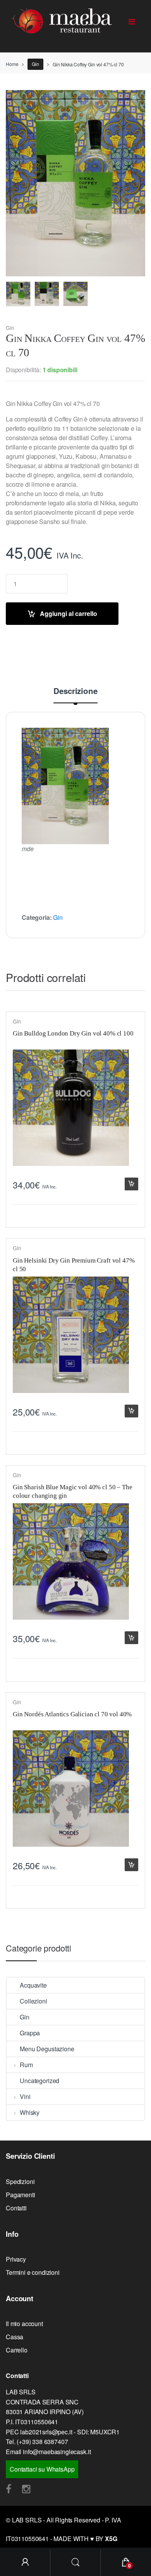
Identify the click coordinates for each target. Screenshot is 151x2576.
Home (12, 64)
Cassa (15, 2337)
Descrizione (75, 692)
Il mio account (24, 2324)
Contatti (16, 2208)
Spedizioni (20, 2181)
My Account (25, 2563)
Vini (25, 2096)
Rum (26, 2065)
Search (75, 2563)
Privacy (16, 2259)
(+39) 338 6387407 (42, 2442)
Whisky (30, 2112)
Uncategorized (39, 2081)
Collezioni (33, 2001)
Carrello (17, 2350)
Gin (35, 64)
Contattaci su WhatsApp (42, 2469)
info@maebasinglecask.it (57, 2452)
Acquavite (33, 1985)
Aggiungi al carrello (69, 613)
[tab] (75, 695)
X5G (111, 2539)
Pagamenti (21, 2195)
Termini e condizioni (33, 2272)
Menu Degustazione (47, 2049)
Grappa (30, 2033)
